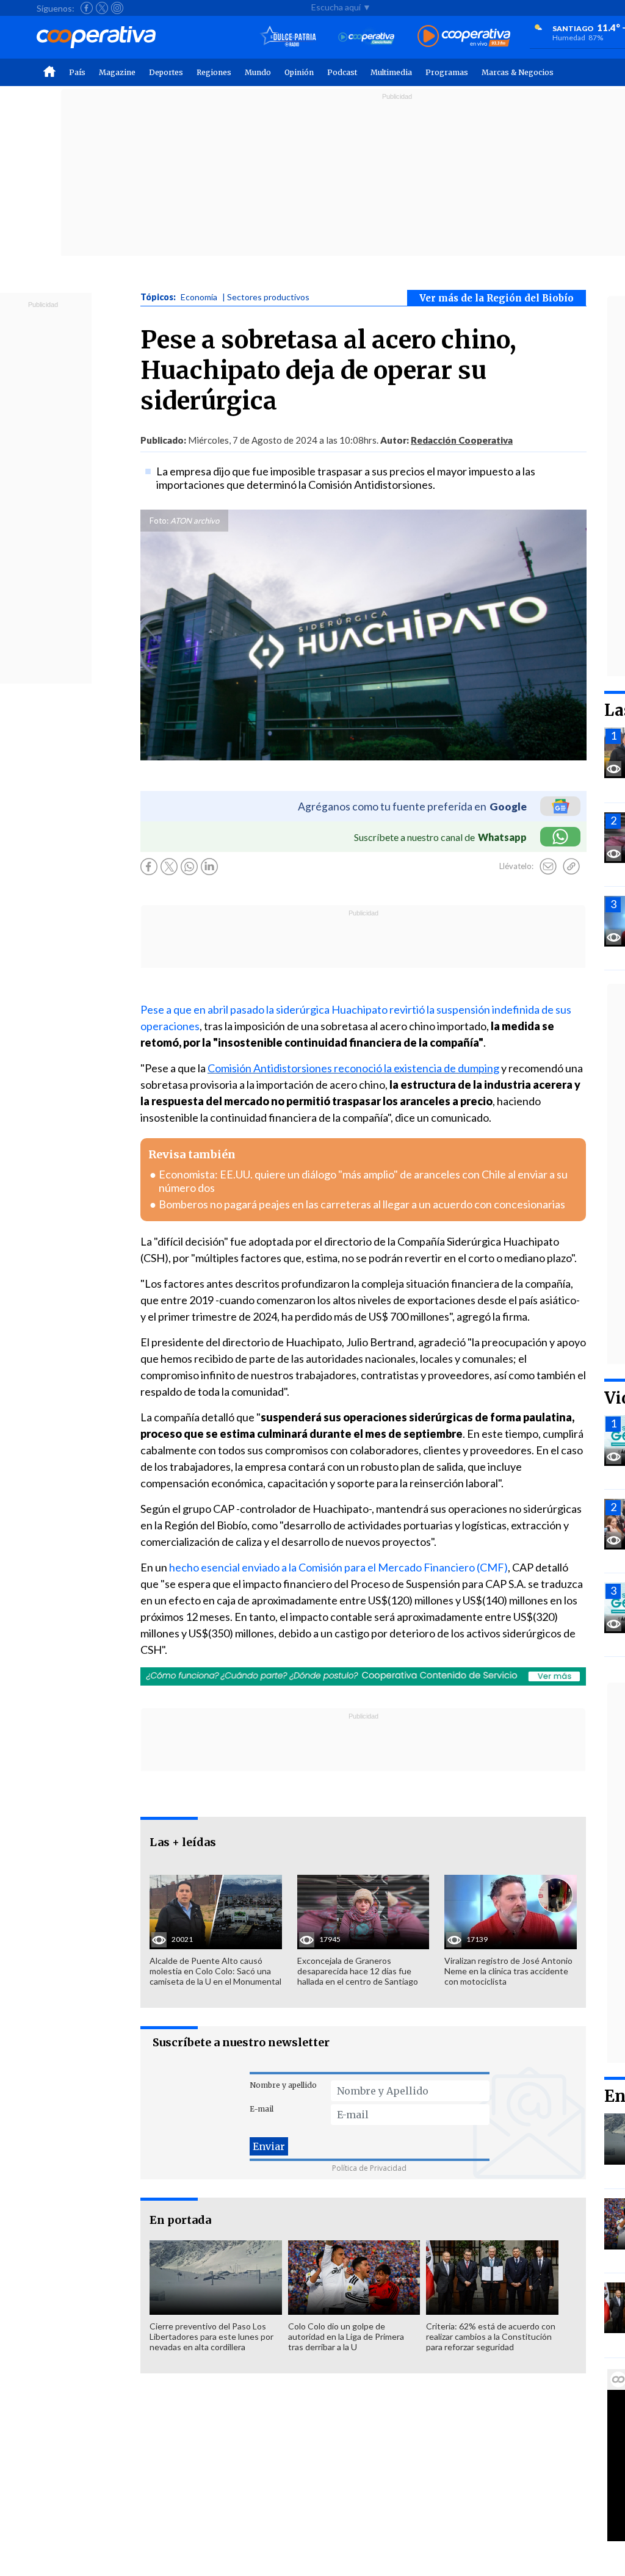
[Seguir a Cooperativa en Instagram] (117, 8)
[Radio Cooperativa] (464, 37)
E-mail (262, 2109)
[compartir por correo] (548, 867)
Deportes (166, 72)
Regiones (214, 72)
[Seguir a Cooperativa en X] (102, 8)
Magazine (117, 72)
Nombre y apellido (283, 2085)
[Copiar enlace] (571, 867)
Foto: (159, 521)
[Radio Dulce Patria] (288, 37)
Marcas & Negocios (518, 72)
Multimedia (391, 72)
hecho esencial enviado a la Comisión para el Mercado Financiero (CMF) (338, 1567)
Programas (447, 72)
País (77, 72)
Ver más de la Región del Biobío (497, 298)
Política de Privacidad (369, 2168)
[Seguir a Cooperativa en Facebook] (87, 8)
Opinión (299, 72)
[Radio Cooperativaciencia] (367, 37)
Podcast (342, 72)
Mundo (258, 72)
